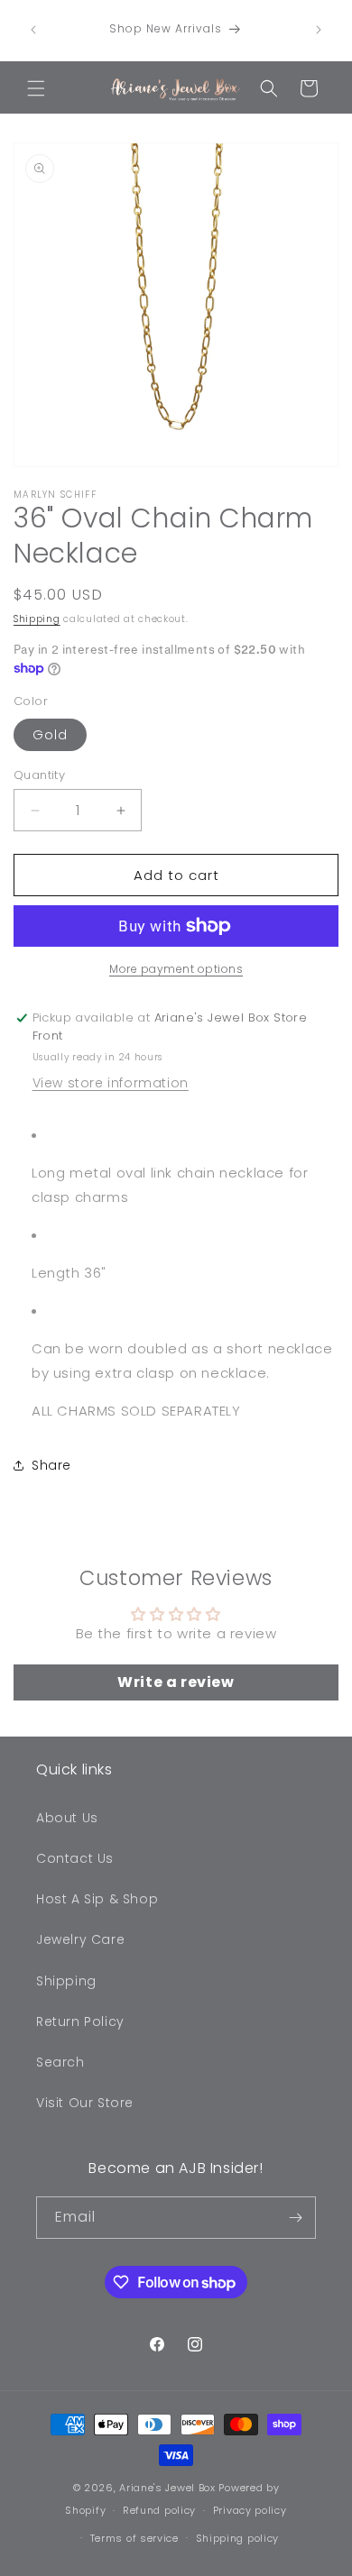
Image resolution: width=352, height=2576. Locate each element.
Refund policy (159, 2510)
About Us (67, 1818)
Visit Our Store (85, 2103)
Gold (50, 735)
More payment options (176, 969)
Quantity (39, 775)
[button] (36, 88)
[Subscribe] (295, 2218)
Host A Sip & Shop (97, 1899)
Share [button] (51, 1465)
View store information (111, 1083)
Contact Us (75, 1858)
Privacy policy (250, 2510)
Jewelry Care (80, 1939)
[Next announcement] (319, 30)
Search (60, 2062)
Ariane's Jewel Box (167, 2488)
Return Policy (80, 2021)
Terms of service (134, 2538)
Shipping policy (238, 2538)
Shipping (37, 619)
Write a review (176, 1682)
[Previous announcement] (33, 30)
